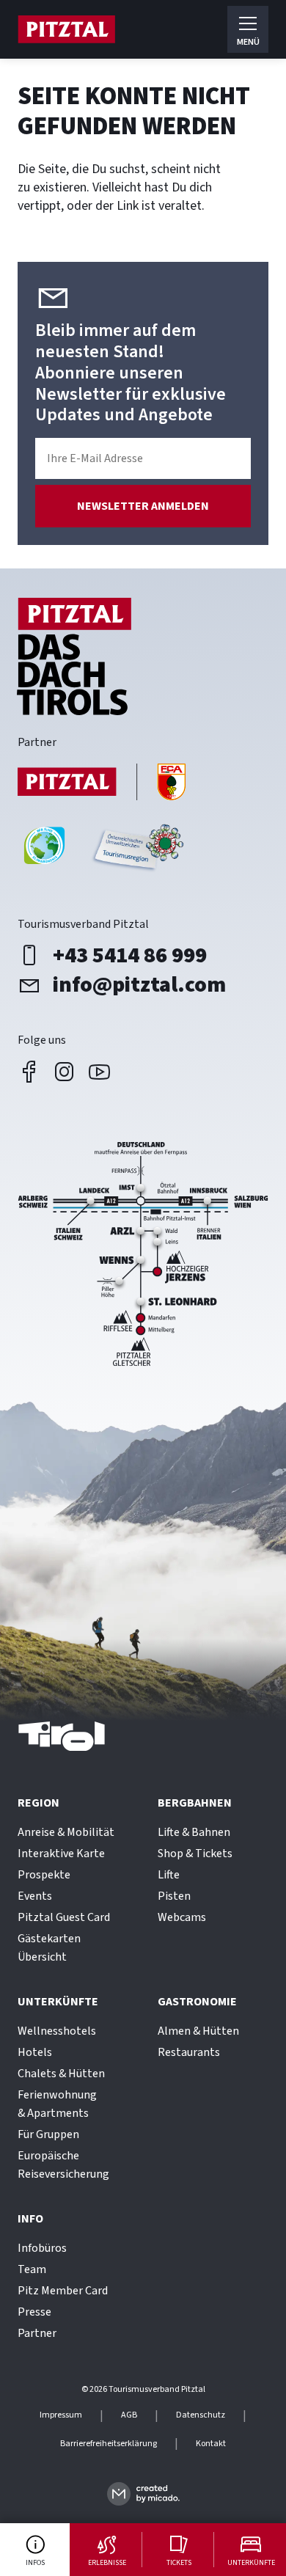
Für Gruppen (48, 2134)
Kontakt (211, 2444)
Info (30, 2219)
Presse (34, 2312)
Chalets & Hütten (61, 2074)
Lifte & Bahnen (194, 1832)
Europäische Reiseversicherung (63, 2165)
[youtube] (100, 1072)
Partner (37, 2333)
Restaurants (189, 2052)
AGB (129, 2415)
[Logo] (66, 29)
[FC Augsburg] (102, 784)
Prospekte (44, 1875)
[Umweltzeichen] (136, 851)
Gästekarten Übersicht (49, 1948)
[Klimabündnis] (44, 851)
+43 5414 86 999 (130, 956)
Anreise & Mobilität (66, 1832)
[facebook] (29, 1072)
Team (32, 2269)
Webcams (182, 1917)
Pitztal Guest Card (64, 1917)
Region (38, 1803)
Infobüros (42, 2248)
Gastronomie (197, 2002)
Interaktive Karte (61, 1854)
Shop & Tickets (195, 1854)
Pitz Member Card (63, 2291)
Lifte (169, 1875)
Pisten (174, 1896)
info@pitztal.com (139, 985)
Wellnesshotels (57, 2031)
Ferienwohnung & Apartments (57, 2104)
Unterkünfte (58, 2002)
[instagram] (65, 1072)
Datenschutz (201, 2415)
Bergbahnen (195, 1803)
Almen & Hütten (198, 2031)
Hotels (35, 2052)
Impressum (61, 2415)
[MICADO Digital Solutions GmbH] (143, 2493)
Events (35, 1896)
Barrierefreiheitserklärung (109, 2444)
